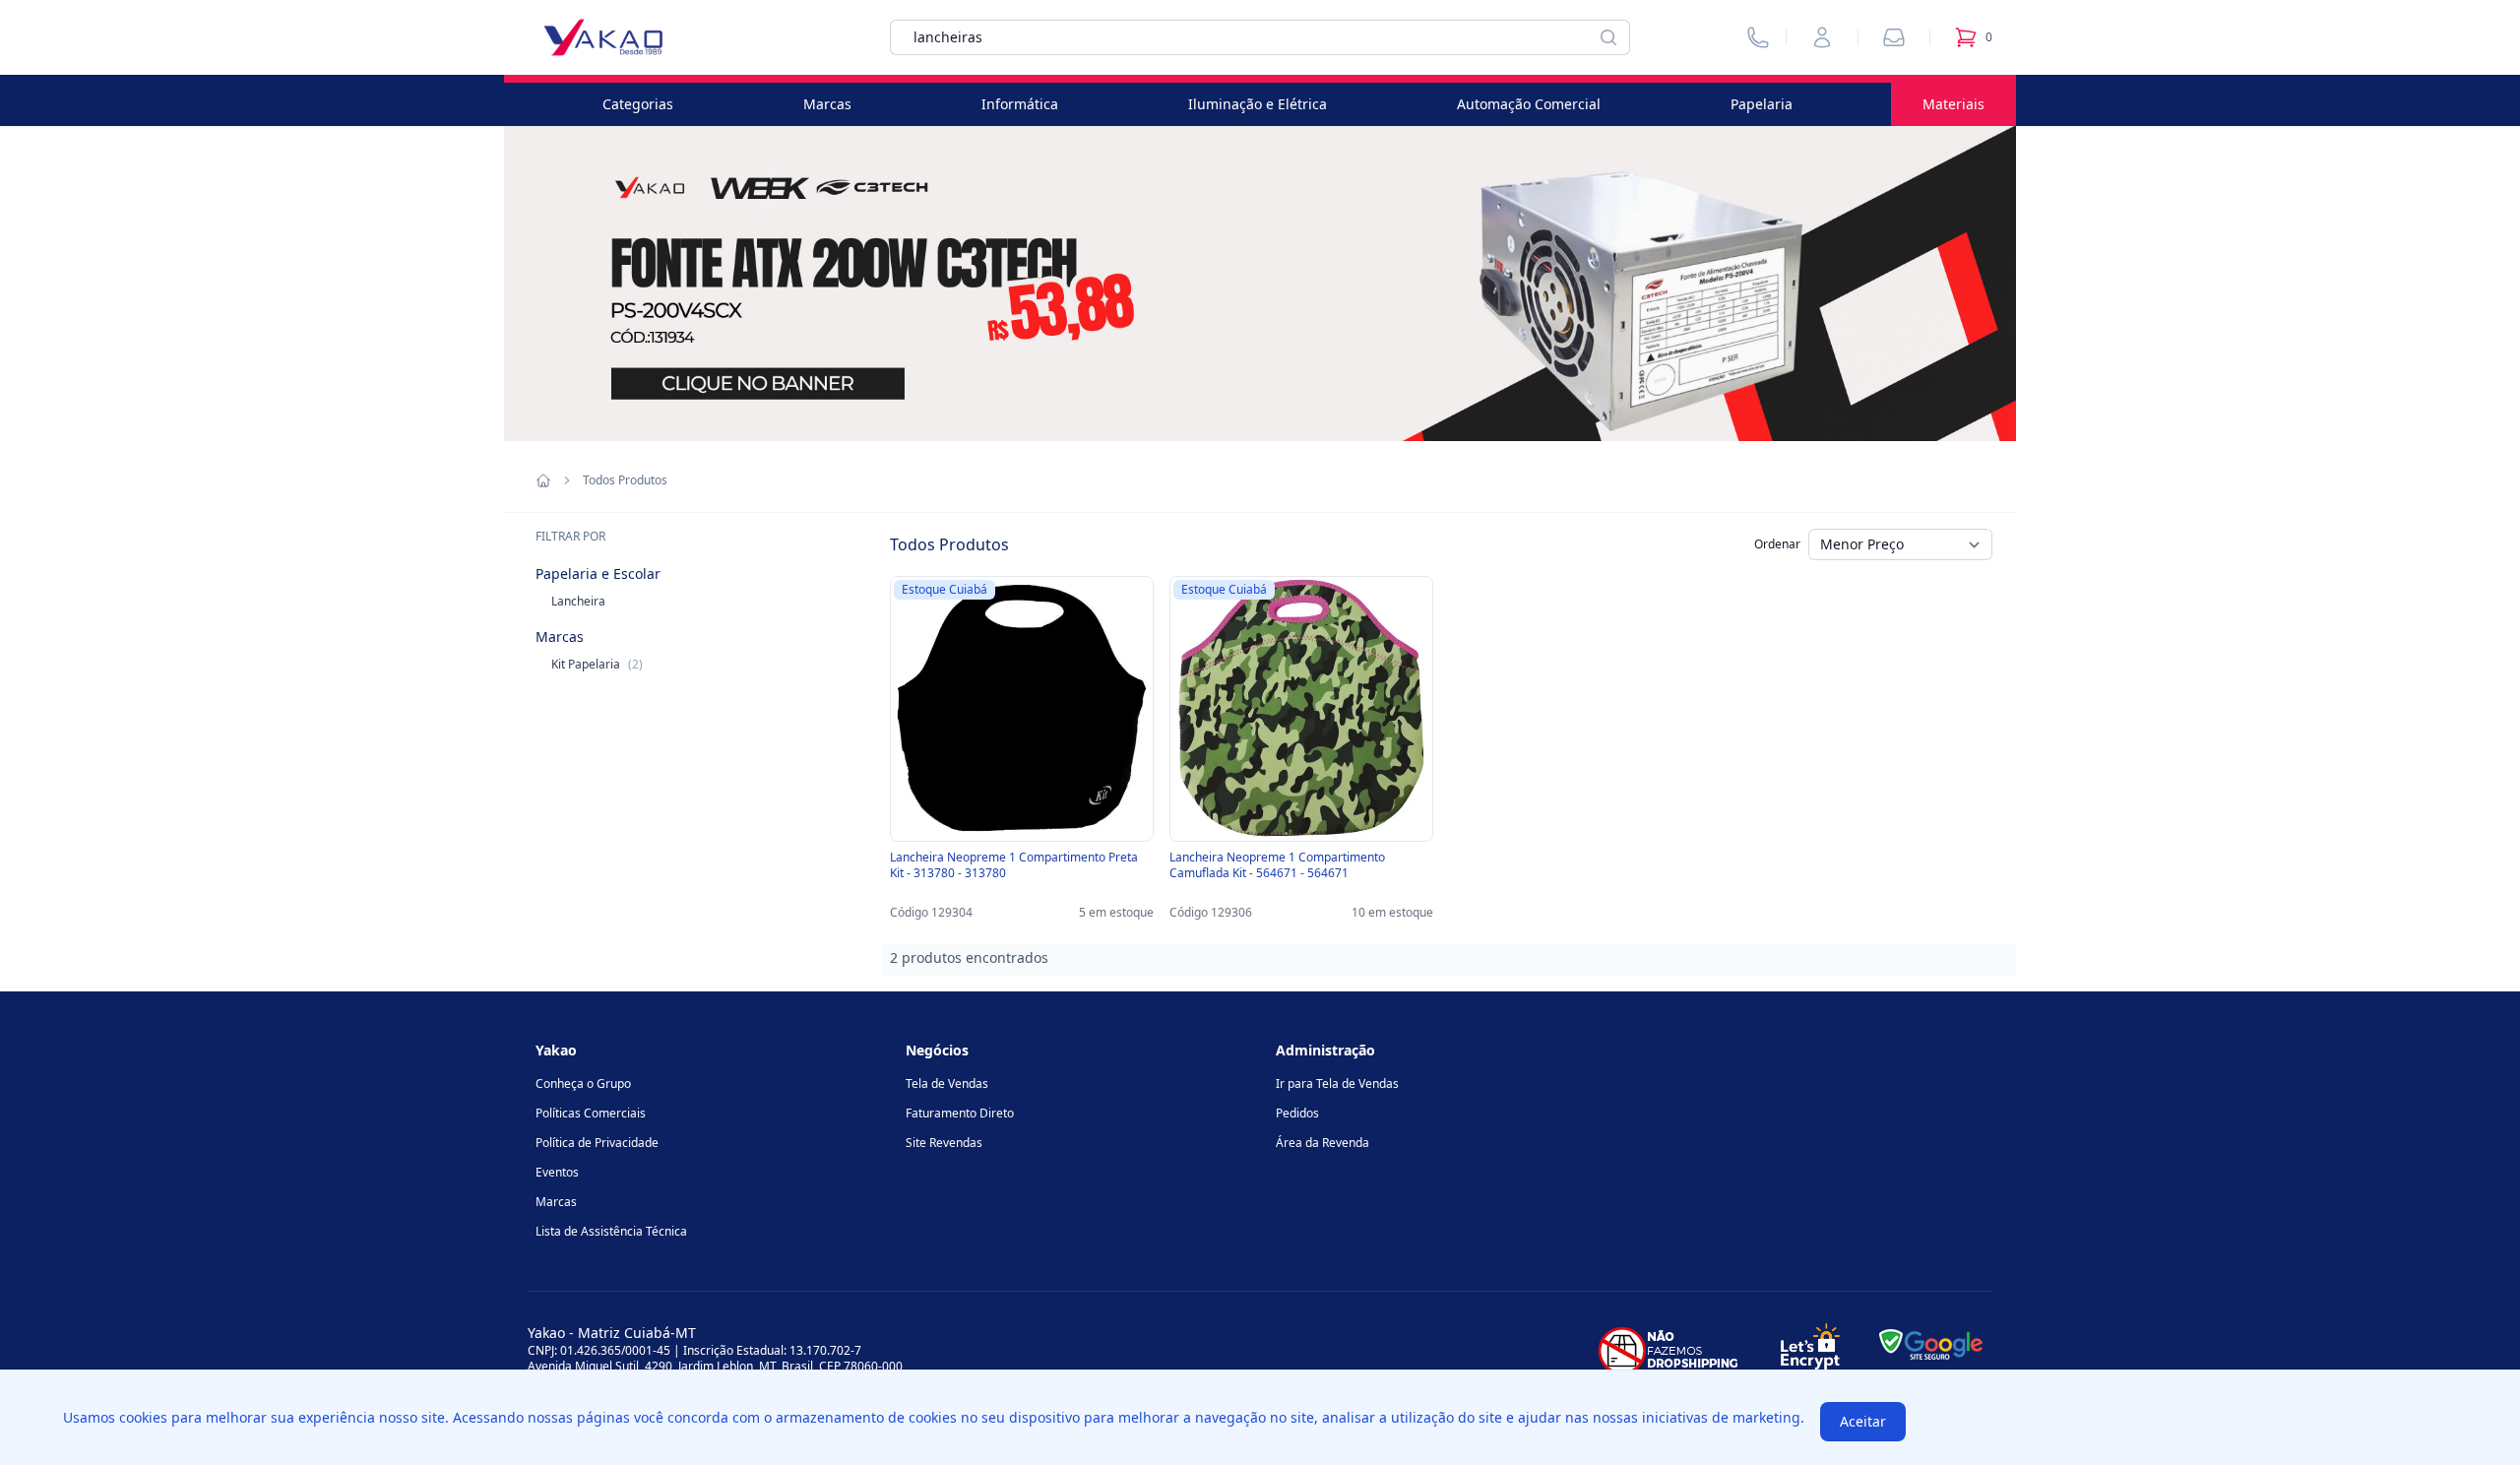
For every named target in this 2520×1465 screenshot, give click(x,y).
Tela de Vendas (947, 1083)
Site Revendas (944, 1143)
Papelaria (1762, 104)
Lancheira (578, 601)
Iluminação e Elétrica (1258, 104)
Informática (1020, 104)
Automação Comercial (1529, 104)
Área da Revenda (1323, 1143)
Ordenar (1777, 544)
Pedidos (1297, 1113)
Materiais (1953, 104)
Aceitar (1863, 1421)
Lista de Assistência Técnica (611, 1231)
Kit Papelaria (597, 664)
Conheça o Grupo (583, 1083)
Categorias (638, 104)
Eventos (557, 1172)
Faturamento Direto (960, 1113)
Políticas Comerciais (591, 1113)
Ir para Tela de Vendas (1337, 1083)
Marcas (827, 104)
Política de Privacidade (597, 1143)
